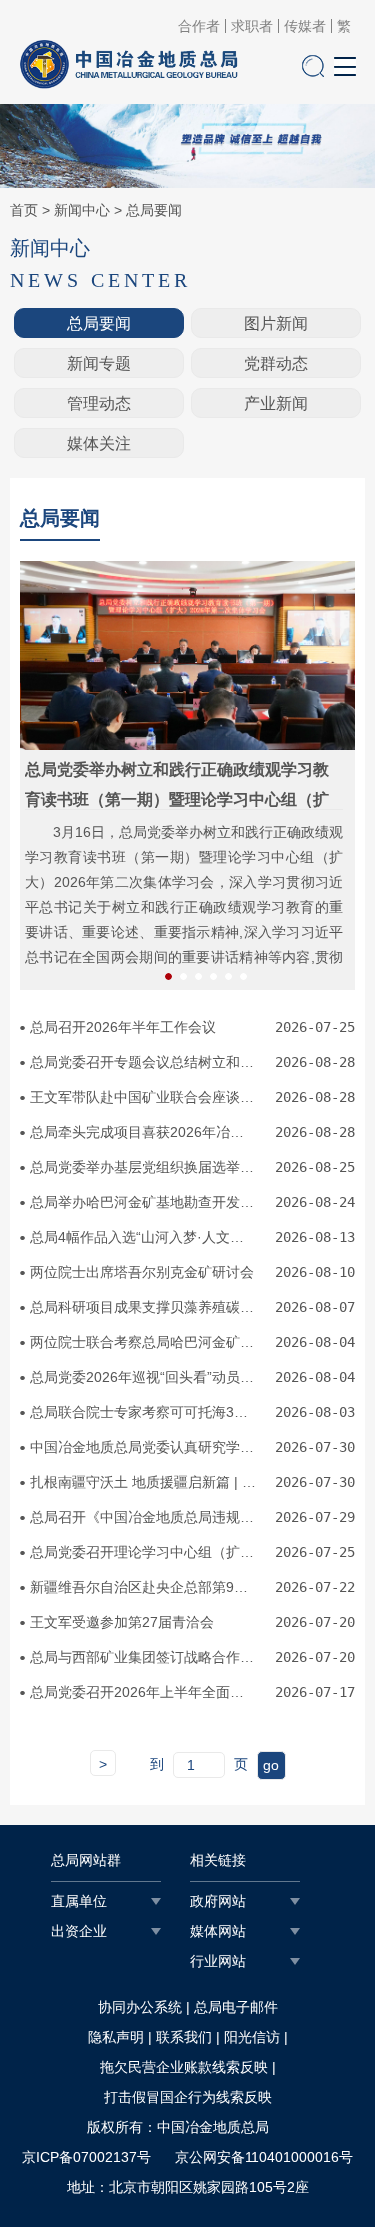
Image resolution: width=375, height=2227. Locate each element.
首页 (24, 210)
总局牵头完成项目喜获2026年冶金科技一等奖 (144, 1132)
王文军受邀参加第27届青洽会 (122, 1622)
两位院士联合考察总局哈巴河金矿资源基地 (144, 1342)
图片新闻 (276, 323)
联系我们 (184, 2037)
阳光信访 (252, 2037)
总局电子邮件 (236, 2007)
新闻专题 (99, 363)
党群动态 (276, 363)
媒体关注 (99, 443)
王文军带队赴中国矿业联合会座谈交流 (144, 1097)
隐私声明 (116, 2037)
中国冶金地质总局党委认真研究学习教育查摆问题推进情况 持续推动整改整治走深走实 (144, 1447)
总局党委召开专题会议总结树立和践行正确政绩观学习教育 (144, 1062)
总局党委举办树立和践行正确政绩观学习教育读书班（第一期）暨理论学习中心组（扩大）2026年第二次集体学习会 (177, 799)
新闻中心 (82, 210)
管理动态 (99, 403)
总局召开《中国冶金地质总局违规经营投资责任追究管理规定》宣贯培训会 (144, 1517)
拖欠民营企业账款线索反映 (184, 2067)
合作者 (199, 26)
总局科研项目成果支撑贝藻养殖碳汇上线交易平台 (144, 1307)
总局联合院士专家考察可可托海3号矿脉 (144, 1412)
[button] (168, 976)
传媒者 (305, 26)
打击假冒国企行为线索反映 (188, 2097)
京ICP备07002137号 (86, 2157)
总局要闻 (154, 210)
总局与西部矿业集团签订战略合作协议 (144, 1657)
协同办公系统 (140, 2007)
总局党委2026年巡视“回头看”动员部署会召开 (144, 1377)
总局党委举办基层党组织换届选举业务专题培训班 (144, 1167)
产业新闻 (276, 403)
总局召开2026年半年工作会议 (123, 1027)
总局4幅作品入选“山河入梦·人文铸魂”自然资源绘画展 (144, 1237)
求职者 (252, 26)
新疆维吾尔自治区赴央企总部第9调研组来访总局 (144, 1587)
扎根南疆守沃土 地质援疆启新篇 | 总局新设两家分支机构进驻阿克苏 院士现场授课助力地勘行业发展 (144, 1482)
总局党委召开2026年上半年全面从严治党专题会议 (144, 1692)
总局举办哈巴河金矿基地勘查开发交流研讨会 (144, 1202)
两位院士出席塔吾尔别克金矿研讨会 (142, 1272)
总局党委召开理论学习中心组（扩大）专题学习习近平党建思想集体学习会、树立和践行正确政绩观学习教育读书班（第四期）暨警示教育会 (144, 1552)
